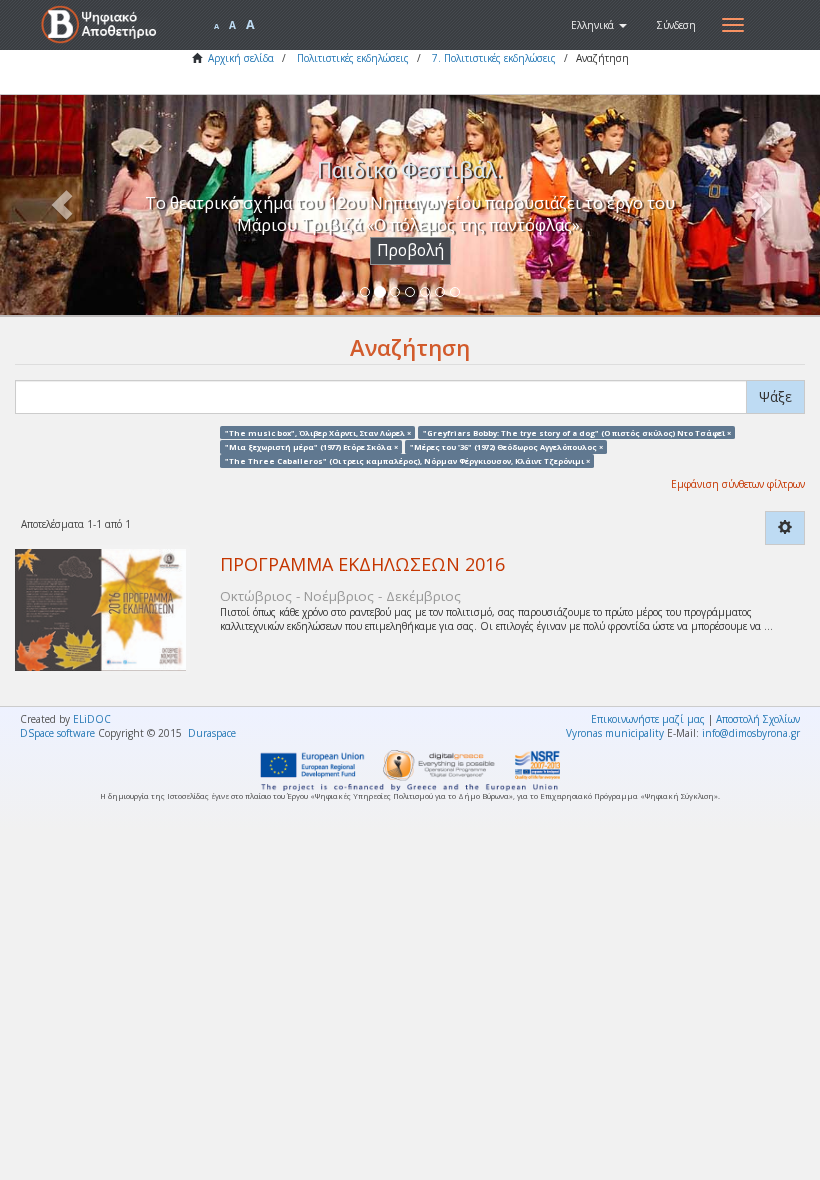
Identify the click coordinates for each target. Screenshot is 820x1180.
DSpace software (57, 733)
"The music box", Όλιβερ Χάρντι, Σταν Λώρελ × (318, 432)
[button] (599, 25)
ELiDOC (92, 719)
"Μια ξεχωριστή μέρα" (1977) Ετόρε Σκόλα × (311, 446)
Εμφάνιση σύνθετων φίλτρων (738, 484)
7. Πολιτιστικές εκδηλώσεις (494, 58)
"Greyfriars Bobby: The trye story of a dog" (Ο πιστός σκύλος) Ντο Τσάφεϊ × (577, 432)
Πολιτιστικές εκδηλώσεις (353, 58)
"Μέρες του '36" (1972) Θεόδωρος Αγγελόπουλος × (506, 446)
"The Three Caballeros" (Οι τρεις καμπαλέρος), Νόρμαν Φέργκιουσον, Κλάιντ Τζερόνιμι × (407, 461)
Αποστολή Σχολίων (758, 719)
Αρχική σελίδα (241, 58)
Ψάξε (775, 396)
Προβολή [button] (410, 250)
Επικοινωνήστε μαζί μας (648, 719)
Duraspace (212, 733)
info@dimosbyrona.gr (751, 733)
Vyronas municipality (615, 733)
